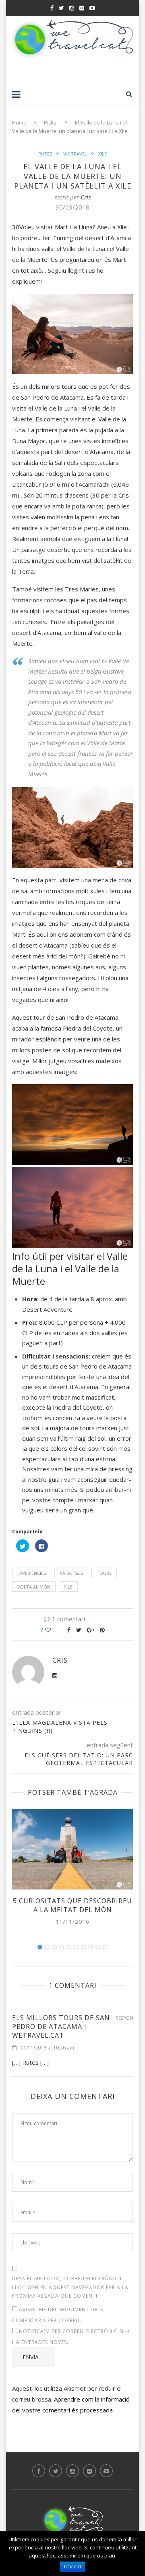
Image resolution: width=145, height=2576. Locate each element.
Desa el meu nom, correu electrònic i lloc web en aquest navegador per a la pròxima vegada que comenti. (70, 2287)
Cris (86, 197)
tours (104, 1573)
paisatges (71, 1573)
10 (105, 1947)
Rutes (45, 154)
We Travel (75, 154)
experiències (32, 1573)
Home (19, 122)
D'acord (72, 2567)
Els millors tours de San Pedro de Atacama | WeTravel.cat (61, 2026)
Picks (50, 122)
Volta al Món (34, 1587)
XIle (68, 1587)
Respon (124, 2018)
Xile (103, 154)
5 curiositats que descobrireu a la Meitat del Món (72, 1905)
